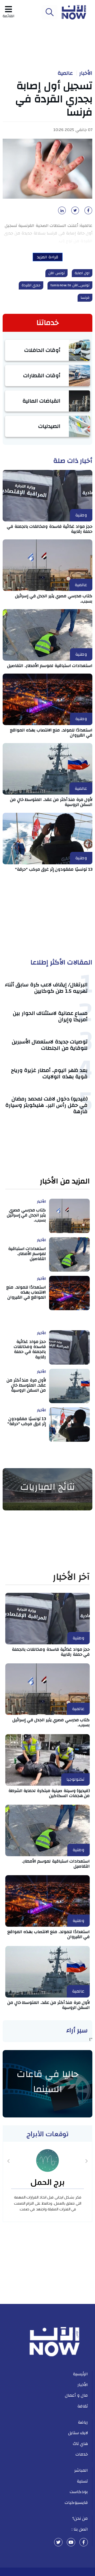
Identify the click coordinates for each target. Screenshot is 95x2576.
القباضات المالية (42, 401)
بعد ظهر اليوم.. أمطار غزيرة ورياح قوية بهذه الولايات (49, 1073)
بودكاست (79, 2492)
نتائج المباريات (47, 1487)
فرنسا (85, 298)
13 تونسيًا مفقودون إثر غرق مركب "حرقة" (54, 869)
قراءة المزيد (48, 257)
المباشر (81, 2470)
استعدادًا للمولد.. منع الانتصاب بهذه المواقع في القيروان (51, 733)
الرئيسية (80, 2374)
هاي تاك (80, 2444)
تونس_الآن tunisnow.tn (70, 285)
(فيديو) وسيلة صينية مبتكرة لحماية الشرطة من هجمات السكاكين (49, 1793)
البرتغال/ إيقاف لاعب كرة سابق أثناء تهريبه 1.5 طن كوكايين (46, 988)
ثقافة (83, 2406)
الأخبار (86, 73)
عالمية (65, 73)
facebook (84, 2542)
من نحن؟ (80, 2518)
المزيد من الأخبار (65, 1181)
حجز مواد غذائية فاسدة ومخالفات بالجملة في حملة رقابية (50, 529)
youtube (71, 2542)
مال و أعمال (76, 2395)
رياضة (83, 2422)
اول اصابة (82, 273)
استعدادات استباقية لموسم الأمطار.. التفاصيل (50, 666)
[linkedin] (61, 212)
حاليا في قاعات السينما (48, 2082)
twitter (58, 2542)
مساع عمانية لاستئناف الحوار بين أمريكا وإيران (50, 1016)
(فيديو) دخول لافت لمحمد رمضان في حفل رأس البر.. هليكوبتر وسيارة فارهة (47, 1105)
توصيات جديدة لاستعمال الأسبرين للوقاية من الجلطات (50, 1045)
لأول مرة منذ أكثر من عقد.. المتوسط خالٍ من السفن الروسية (51, 802)
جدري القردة (31, 285)
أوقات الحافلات (42, 350)
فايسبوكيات (76, 2503)
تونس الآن (56, 273)
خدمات (82, 2454)
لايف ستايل (78, 2433)
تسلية (82, 2481)
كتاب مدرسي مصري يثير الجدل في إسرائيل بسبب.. (54, 598)
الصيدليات (49, 426)
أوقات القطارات (42, 375)
